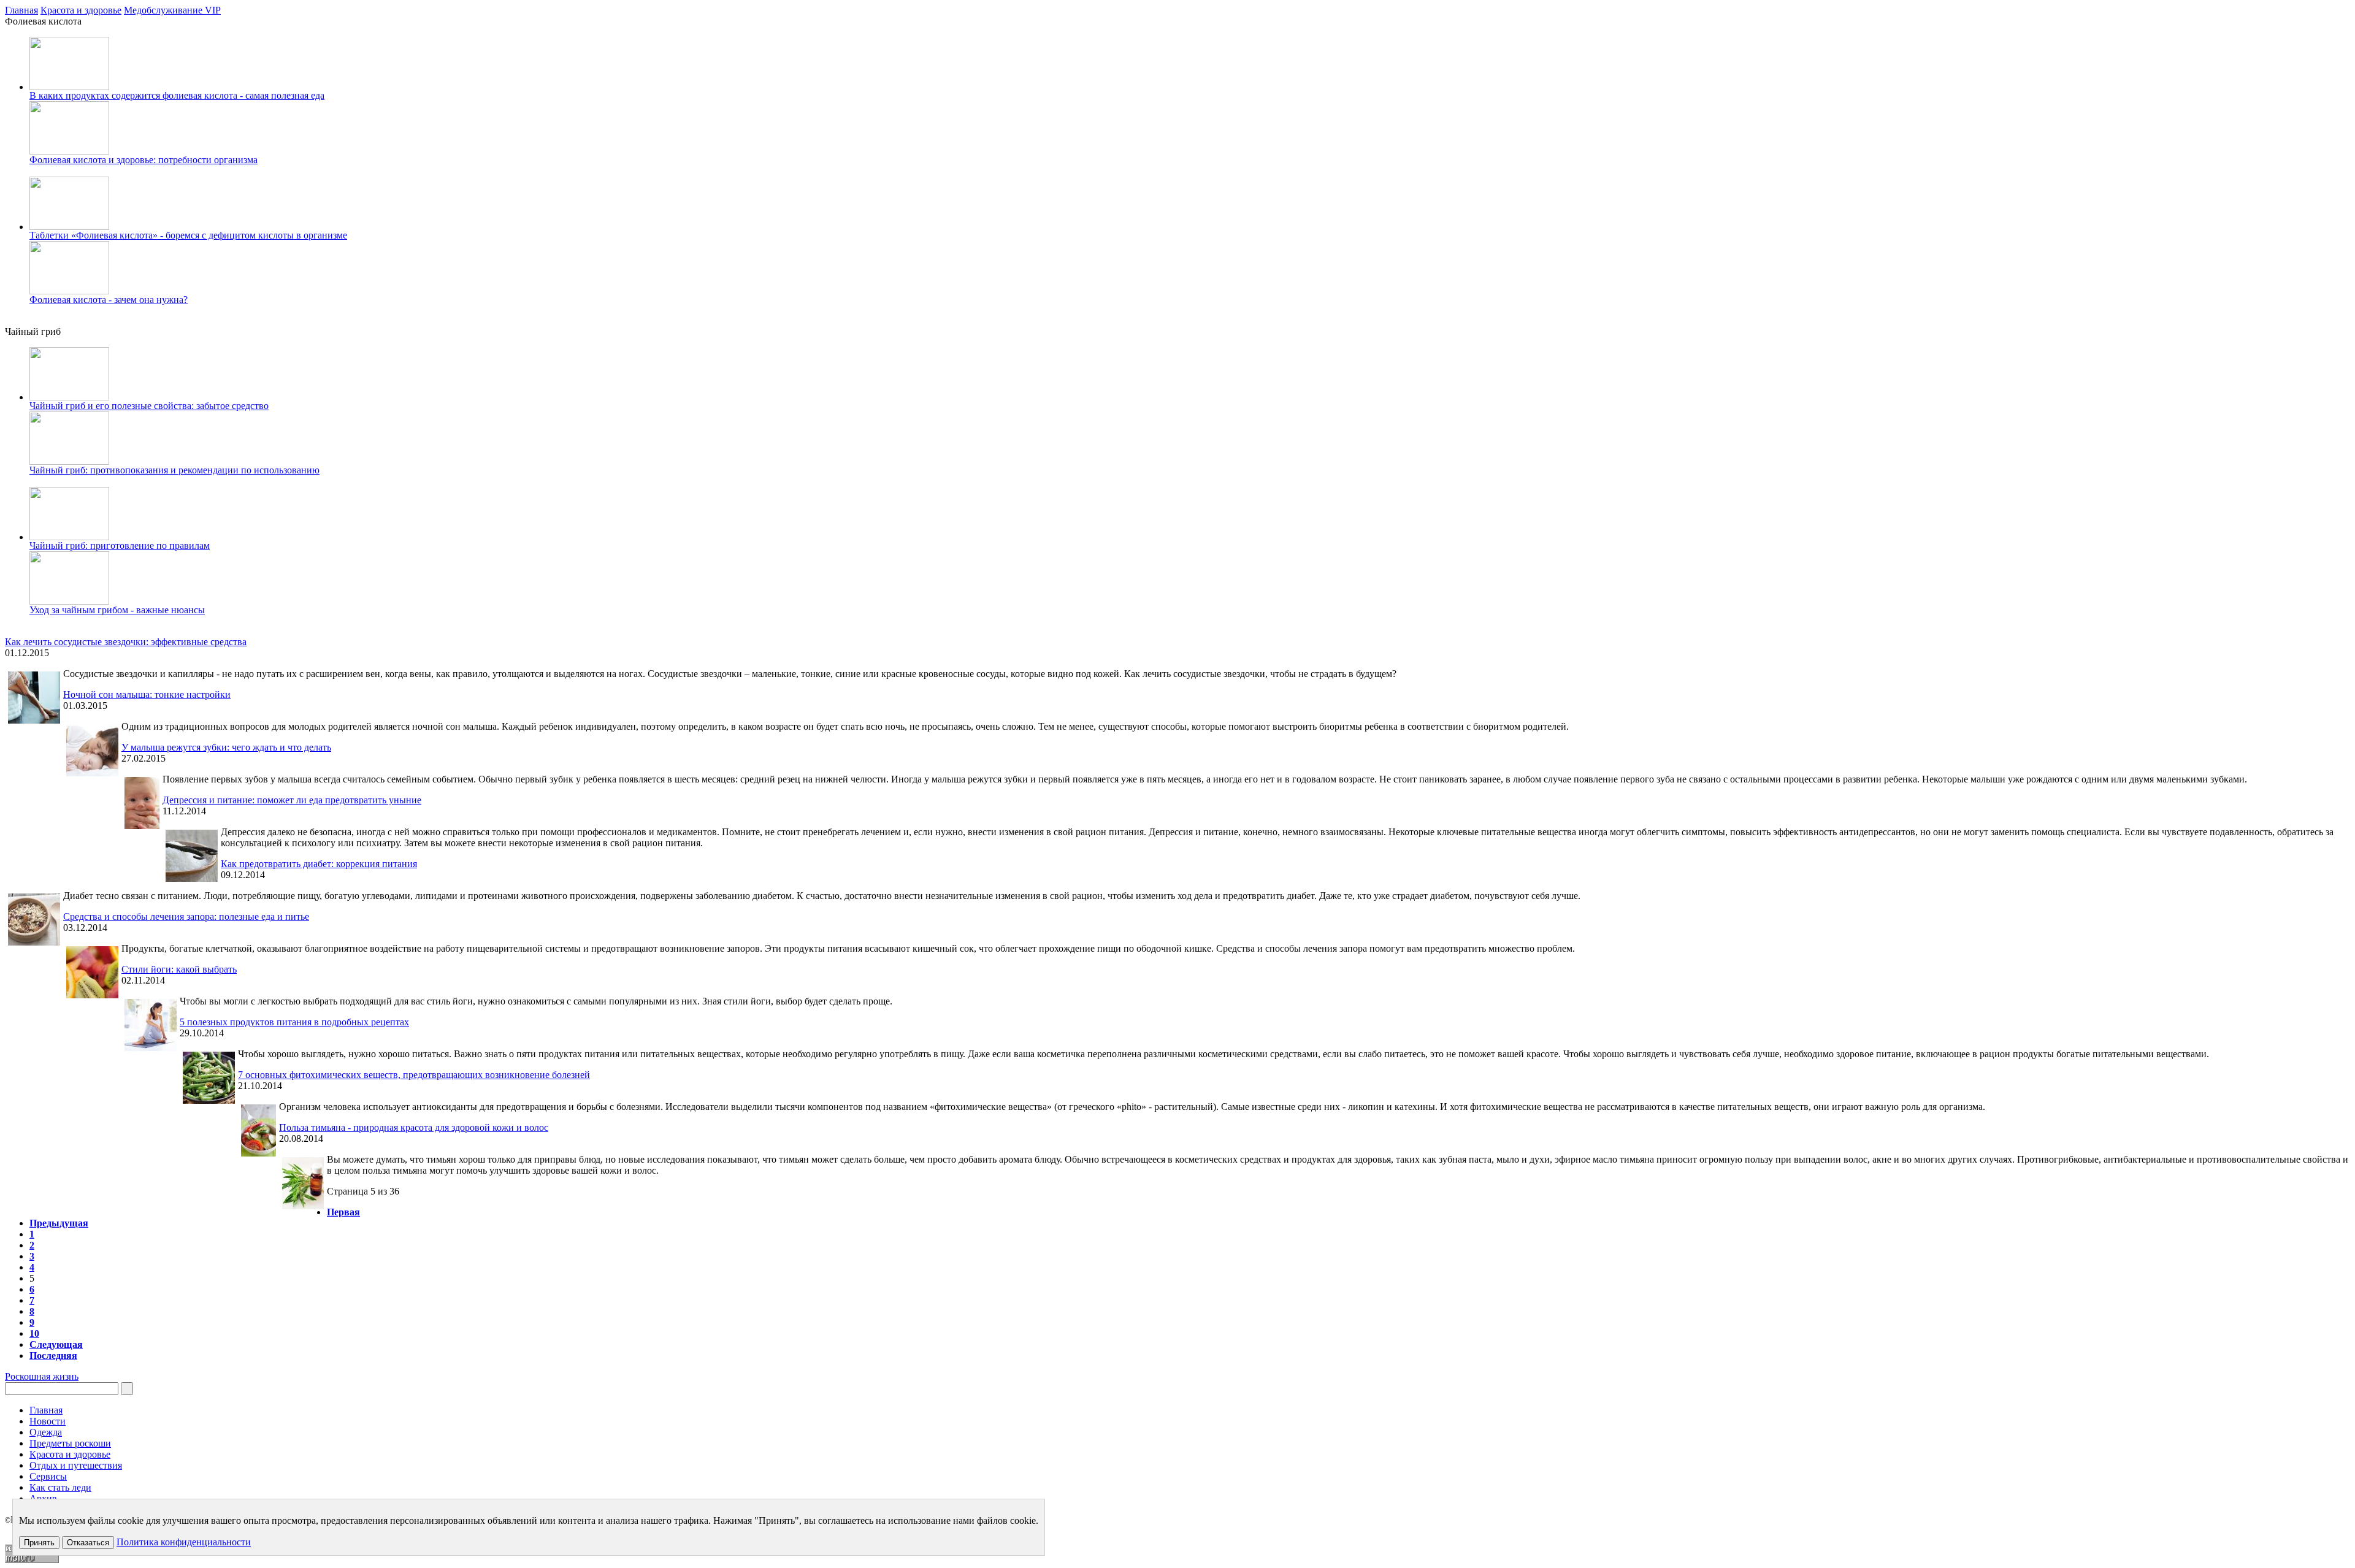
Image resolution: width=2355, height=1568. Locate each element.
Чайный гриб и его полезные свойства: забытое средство (149, 406)
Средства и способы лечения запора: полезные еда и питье (186, 916)
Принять (39, 1543)
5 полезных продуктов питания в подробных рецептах (294, 1022)
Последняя (53, 1356)
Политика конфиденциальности (184, 1542)
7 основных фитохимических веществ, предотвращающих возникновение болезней (414, 1075)
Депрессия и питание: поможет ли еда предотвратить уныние (292, 800)
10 (34, 1333)
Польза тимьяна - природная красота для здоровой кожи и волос (414, 1127)
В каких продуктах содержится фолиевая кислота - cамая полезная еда (177, 95)
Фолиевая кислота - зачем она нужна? (109, 300)
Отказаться (88, 1543)
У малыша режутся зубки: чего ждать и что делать (226, 747)
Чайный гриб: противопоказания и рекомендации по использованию (174, 470)
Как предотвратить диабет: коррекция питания (319, 864)
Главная (21, 10)
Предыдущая (59, 1223)
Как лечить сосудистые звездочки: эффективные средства (126, 642)
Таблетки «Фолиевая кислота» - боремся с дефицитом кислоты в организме (188, 235)
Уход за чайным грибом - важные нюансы (117, 610)
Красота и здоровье (81, 10)
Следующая (56, 1344)
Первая (343, 1212)
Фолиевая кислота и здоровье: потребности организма (144, 160)
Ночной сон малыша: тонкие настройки (147, 694)
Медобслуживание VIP (172, 10)
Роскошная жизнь (42, 1376)
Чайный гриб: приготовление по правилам (120, 545)
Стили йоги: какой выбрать (179, 969)
